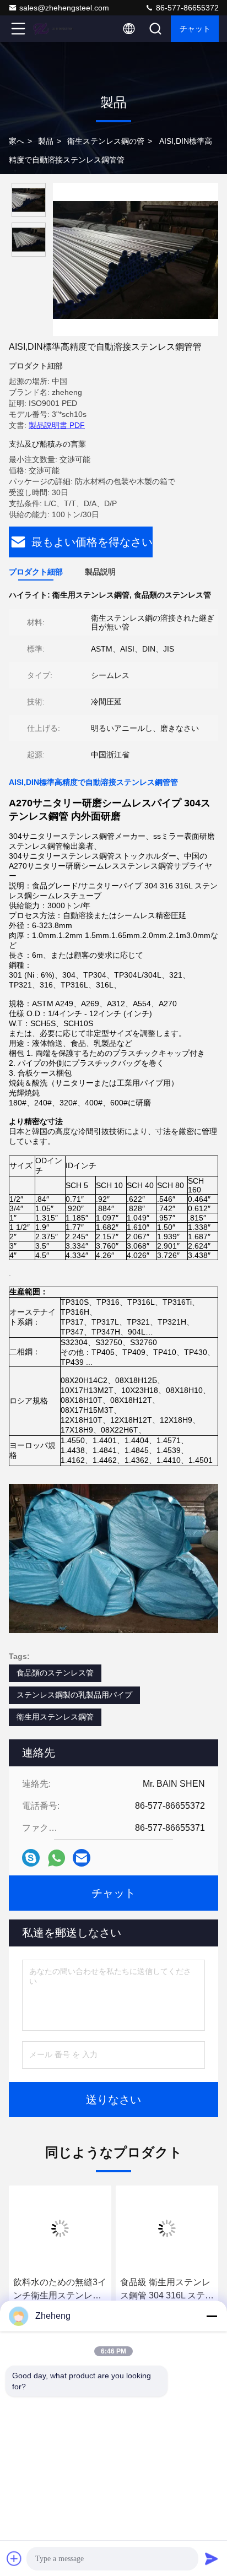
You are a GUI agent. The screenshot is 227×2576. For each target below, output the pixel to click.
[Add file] (14, 2558)
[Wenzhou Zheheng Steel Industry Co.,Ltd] (55, 29)
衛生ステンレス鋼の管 (106, 141)
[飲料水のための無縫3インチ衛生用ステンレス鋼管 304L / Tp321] (60, 2228)
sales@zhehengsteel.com (64, 8)
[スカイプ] (31, 1858)
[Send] (212, 2558)
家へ (17, 141)
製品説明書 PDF (57, 425)
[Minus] (212, 2316)
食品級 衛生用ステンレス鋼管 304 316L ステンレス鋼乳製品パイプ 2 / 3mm (167, 2290)
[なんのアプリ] (56, 1858)
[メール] (82, 1858)
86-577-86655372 (186, 8)
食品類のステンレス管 (55, 1673)
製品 (46, 141)
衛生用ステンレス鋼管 (55, 1717)
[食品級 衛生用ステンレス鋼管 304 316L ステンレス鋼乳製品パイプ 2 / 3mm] (167, 2228)
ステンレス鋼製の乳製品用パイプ (74, 1695)
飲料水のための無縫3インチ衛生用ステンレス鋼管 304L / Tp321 (60, 2290)
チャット (195, 29)
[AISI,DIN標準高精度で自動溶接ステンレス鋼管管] (136, 259)
